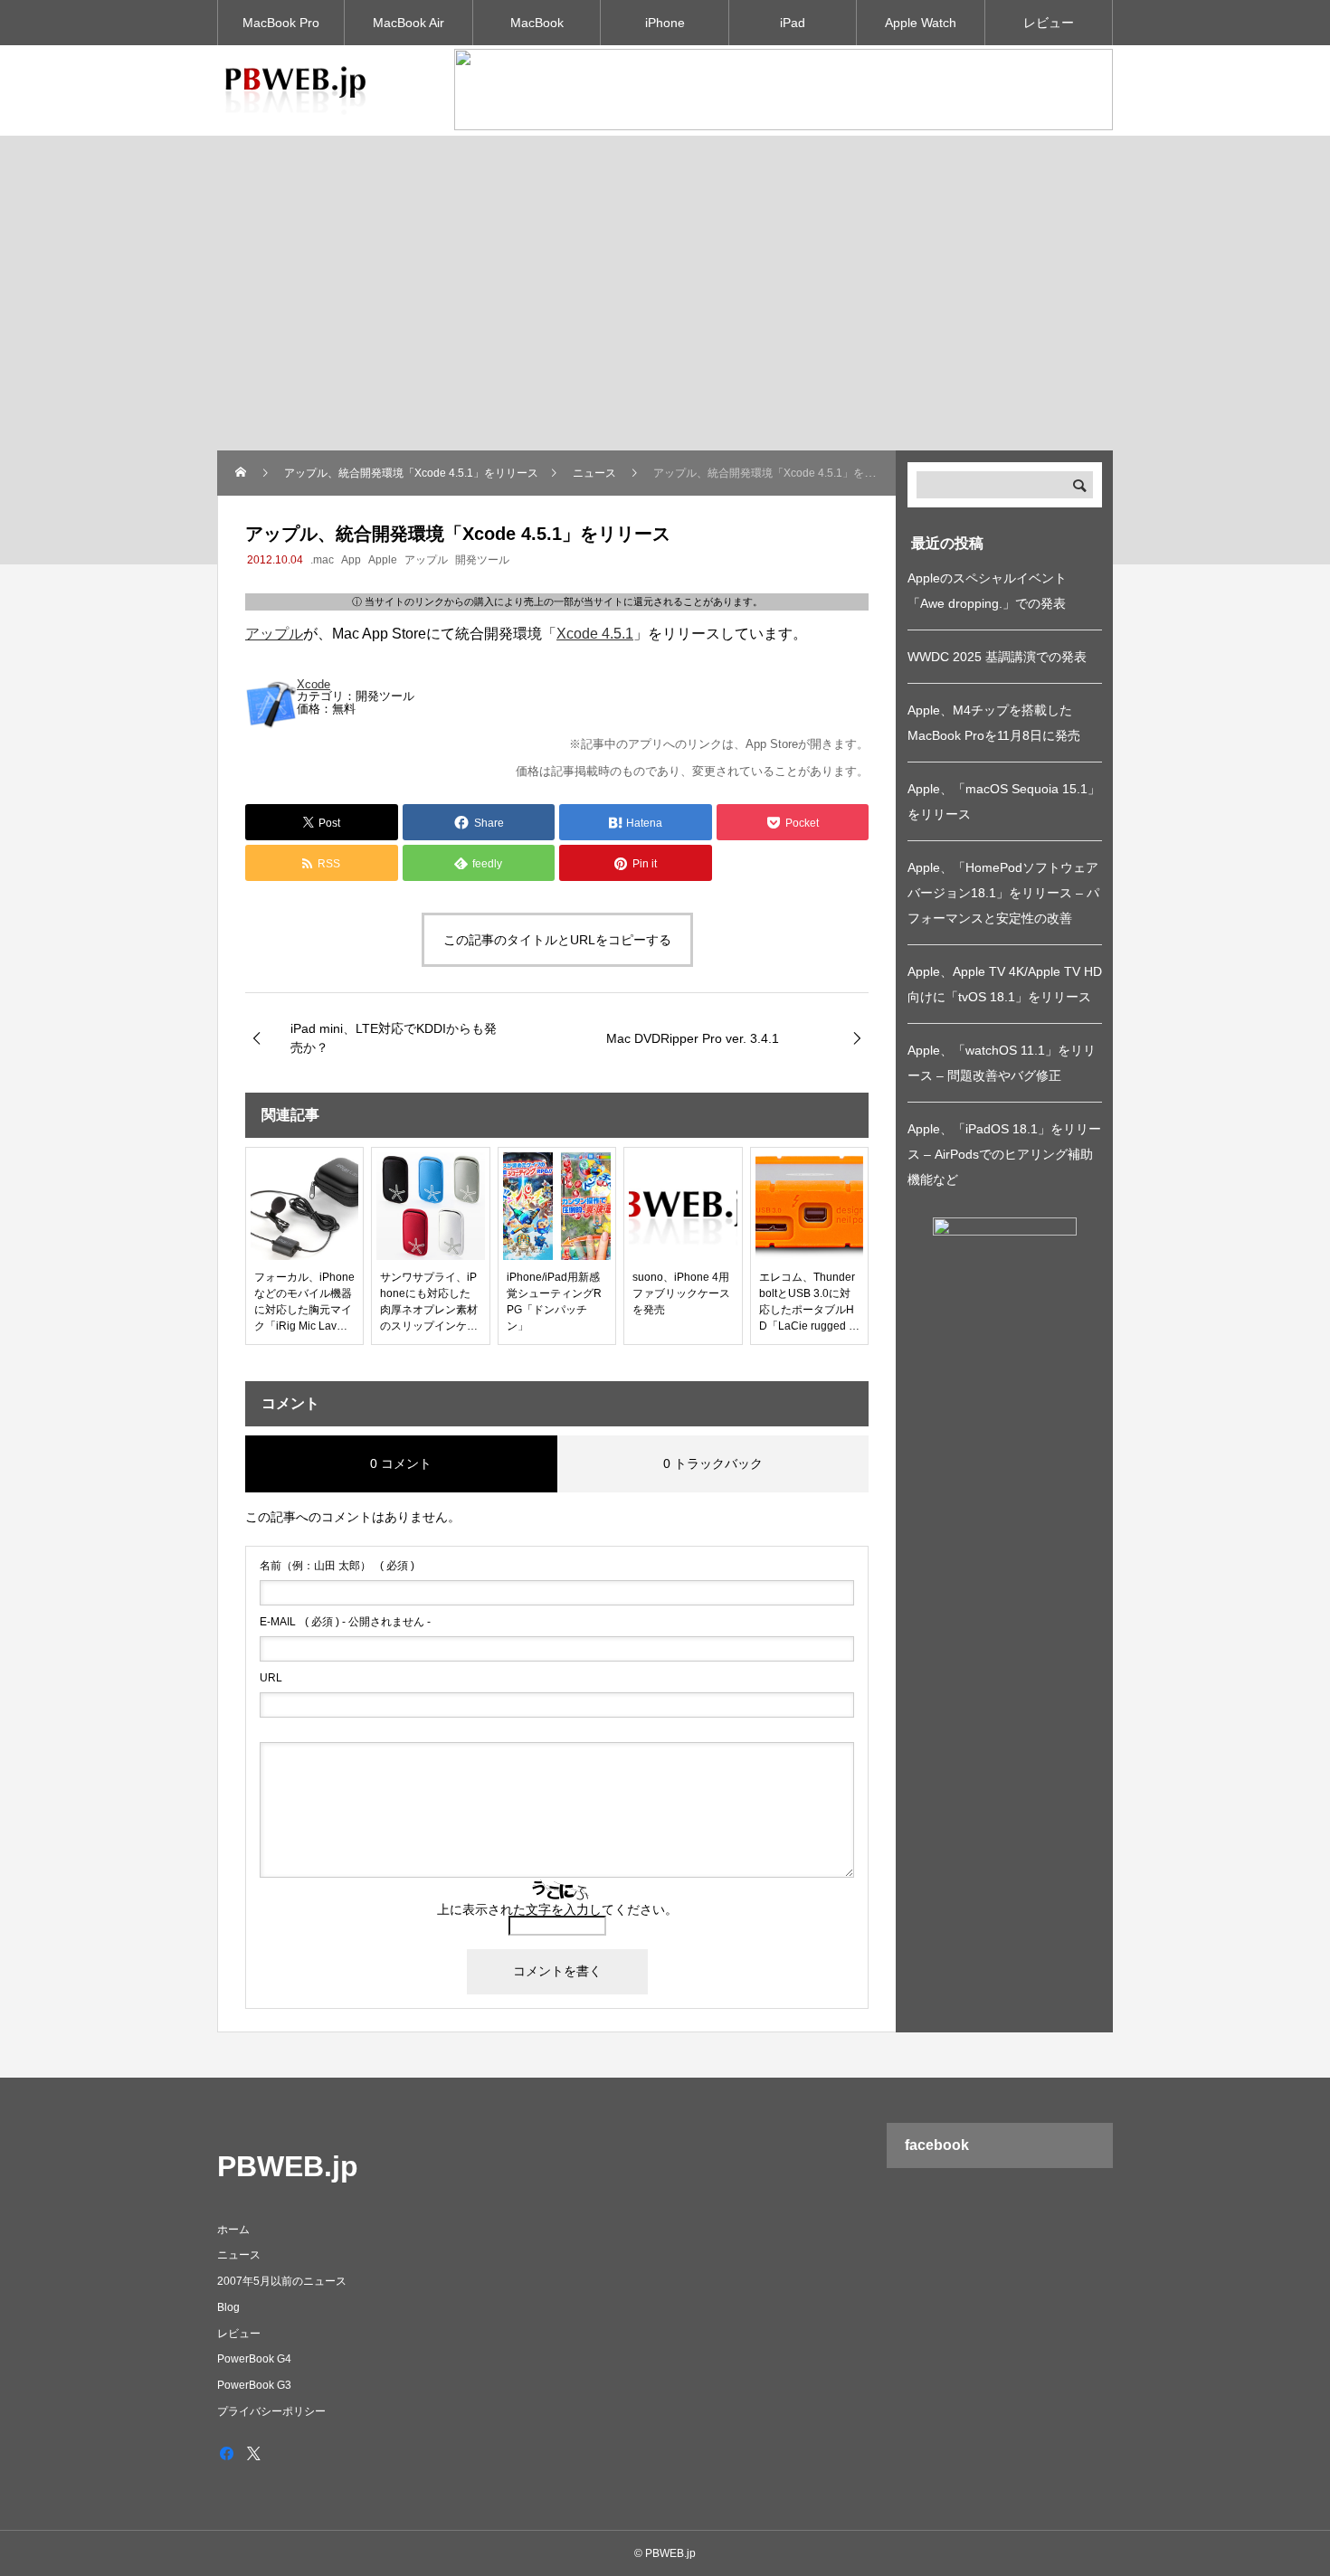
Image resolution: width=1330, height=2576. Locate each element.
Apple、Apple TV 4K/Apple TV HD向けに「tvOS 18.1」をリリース (1005, 984)
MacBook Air (408, 23)
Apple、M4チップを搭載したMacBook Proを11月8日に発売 (994, 723)
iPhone (665, 23)
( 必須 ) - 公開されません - (345, 1622)
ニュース (239, 2255)
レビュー (1049, 23)
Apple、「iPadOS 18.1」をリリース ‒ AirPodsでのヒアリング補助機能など (1004, 1154)
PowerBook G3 (254, 2385)
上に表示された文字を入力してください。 (557, 1909)
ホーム (233, 2230)
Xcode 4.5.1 (595, 634)
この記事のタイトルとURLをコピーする (557, 940)
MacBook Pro (281, 23)
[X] (253, 2453)
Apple (383, 560)
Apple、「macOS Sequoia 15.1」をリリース (1004, 801)
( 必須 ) (337, 1566)
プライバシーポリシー (271, 2411)
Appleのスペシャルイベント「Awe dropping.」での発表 (987, 591)
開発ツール (482, 560)
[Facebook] (226, 2453)
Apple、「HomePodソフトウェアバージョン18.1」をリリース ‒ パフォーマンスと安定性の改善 (1003, 893)
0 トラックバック (713, 1463)
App (351, 560)
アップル (426, 560)
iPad (793, 23)
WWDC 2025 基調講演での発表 (997, 657)
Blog (228, 2307)
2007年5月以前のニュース (282, 2281)
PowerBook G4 (254, 2359)
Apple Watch (921, 23)
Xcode (313, 684)
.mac (322, 560)
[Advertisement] (665, 315)
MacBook (537, 23)
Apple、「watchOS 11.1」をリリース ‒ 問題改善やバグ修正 (1002, 1063)
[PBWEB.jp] (299, 90)
